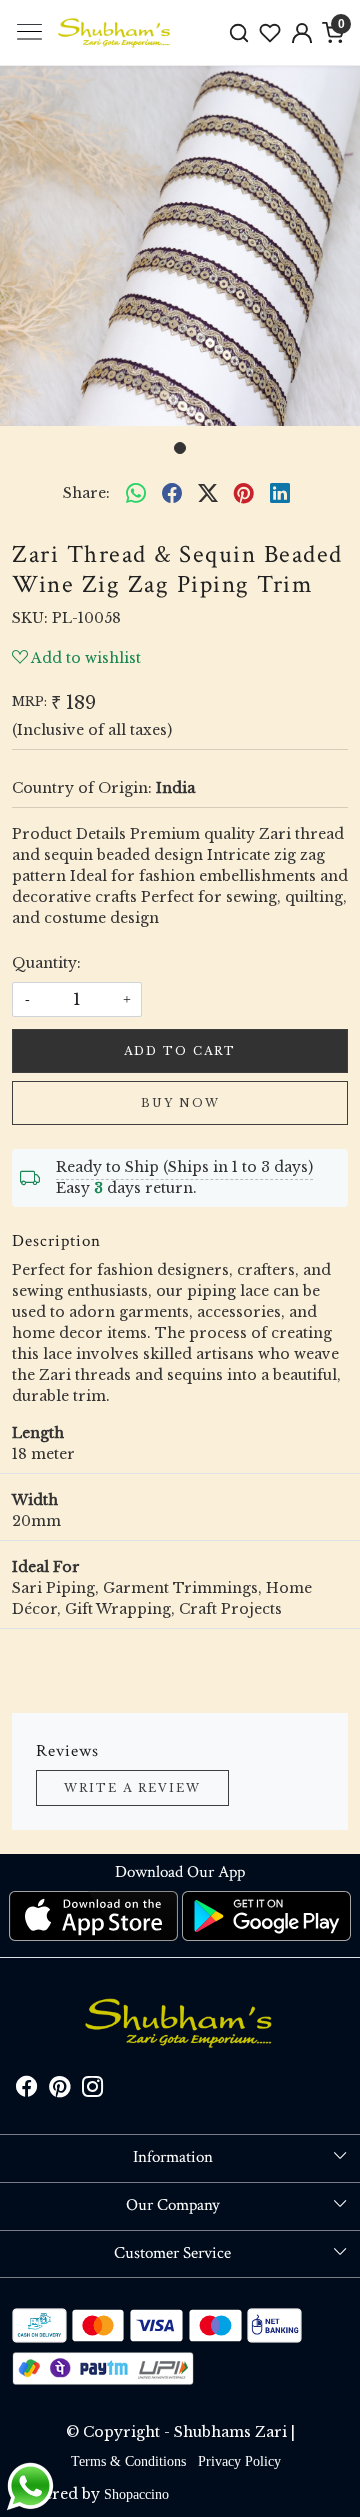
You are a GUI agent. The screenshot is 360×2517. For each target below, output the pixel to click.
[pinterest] (244, 493)
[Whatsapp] (136, 493)
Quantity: (46, 963)
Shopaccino (136, 2494)
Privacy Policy (239, 2461)
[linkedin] (280, 493)
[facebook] (172, 493)
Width (35, 1500)
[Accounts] (302, 33)
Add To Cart (180, 1051)
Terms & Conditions (128, 2461)
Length (38, 1433)
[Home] (115, 33)
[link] (239, 32)
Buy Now (180, 1103)
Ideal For (46, 1567)
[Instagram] (92, 2090)
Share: (86, 493)
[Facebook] (26, 2090)
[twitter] (208, 493)
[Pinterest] (59, 2090)
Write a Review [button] (132, 1788)
